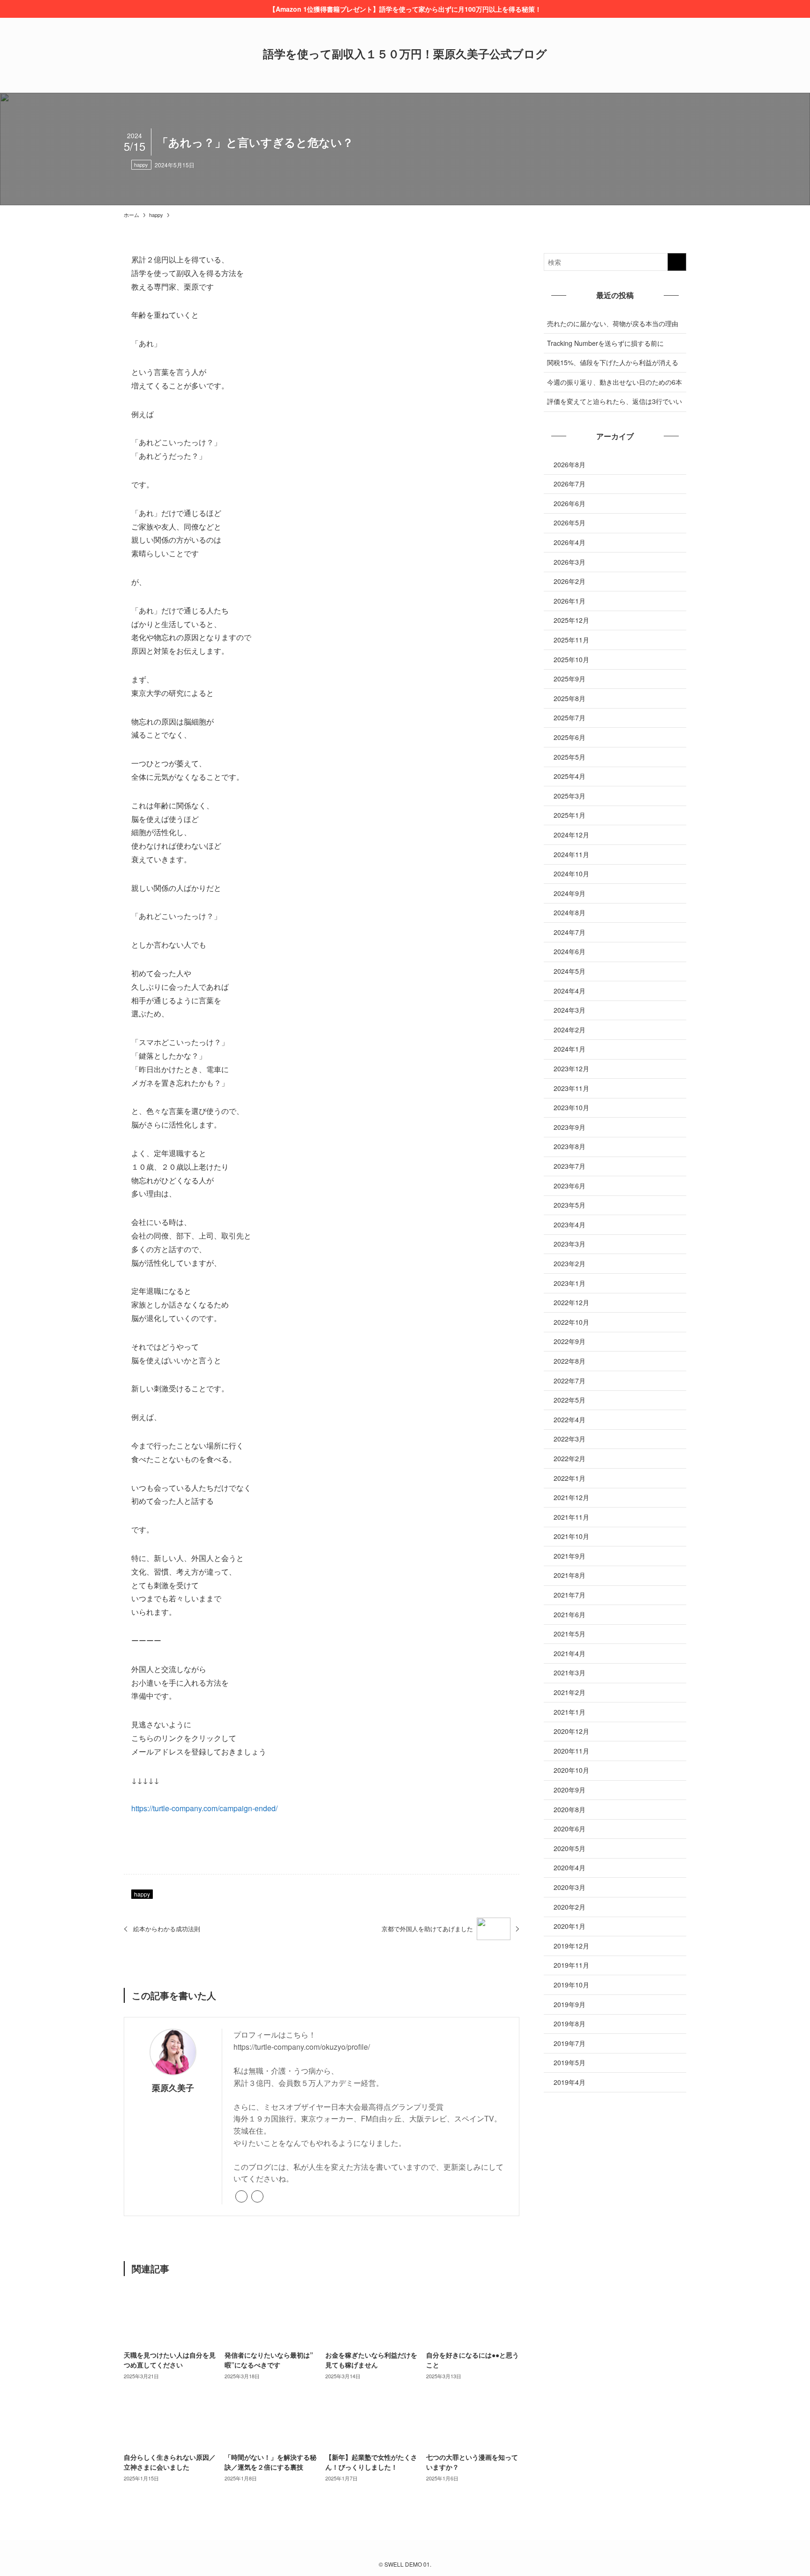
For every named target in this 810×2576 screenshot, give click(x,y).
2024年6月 (570, 951)
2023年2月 (570, 1263)
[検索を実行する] (677, 262)
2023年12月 (571, 1068)
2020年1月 (570, 1926)
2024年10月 (571, 874)
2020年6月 (570, 1829)
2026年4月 (570, 542)
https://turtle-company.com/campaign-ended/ (204, 1808)
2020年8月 (570, 1809)
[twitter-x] (394, 2552)
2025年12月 (571, 620)
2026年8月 (570, 464)
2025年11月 (571, 640)
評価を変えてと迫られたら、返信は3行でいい (615, 401)
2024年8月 (570, 912)
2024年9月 (570, 893)
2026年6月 (570, 503)
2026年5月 (570, 523)
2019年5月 (570, 2062)
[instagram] (405, 2552)
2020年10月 (571, 1770)
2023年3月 (570, 1244)
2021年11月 (571, 1517)
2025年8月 (570, 698)
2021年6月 (570, 1614)
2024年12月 (571, 835)
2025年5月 (570, 757)
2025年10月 (571, 659)
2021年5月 (570, 1634)
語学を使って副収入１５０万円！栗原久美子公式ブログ (405, 53)
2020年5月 (570, 1848)
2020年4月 (570, 1867)
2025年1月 (570, 815)
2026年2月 (570, 581)
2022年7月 (570, 1381)
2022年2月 (570, 1458)
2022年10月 (571, 1322)
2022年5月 (570, 1400)
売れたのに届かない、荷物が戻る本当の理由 (613, 323)
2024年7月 (570, 932)
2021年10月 (571, 1536)
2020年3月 (570, 1887)
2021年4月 (570, 1653)
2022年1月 (570, 1478)
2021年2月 (570, 1692)
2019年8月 (570, 2023)
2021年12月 (571, 1497)
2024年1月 (570, 1049)
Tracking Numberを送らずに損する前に (605, 343)
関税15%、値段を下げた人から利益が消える (613, 362)
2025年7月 (570, 717)
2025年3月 (570, 796)
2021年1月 (570, 1712)
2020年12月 (571, 1731)
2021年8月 (570, 1575)
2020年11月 (571, 1751)
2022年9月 (570, 1341)
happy (141, 164)
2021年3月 (570, 1673)
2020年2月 (570, 1907)
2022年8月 (570, 1361)
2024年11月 (571, 854)
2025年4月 (570, 776)
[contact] (427, 2552)
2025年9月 (570, 679)
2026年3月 (570, 562)
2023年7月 (570, 1166)
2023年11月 (571, 1088)
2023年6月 (570, 1186)
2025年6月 (570, 737)
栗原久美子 (173, 2087)
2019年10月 (571, 1985)
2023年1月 (570, 1283)
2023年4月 (570, 1225)
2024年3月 (570, 1010)
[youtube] (416, 2552)
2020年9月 (570, 1790)
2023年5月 (570, 1205)
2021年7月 (570, 1595)
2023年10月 (571, 1107)
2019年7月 (570, 2043)
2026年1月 (570, 601)
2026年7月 (570, 484)
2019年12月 (571, 1946)
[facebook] (257, 2196)
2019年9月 (570, 2004)
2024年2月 (570, 1030)
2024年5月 (570, 971)
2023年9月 (570, 1127)
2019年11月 (571, 1965)
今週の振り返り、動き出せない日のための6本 (615, 382)
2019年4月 (570, 2082)
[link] (241, 2196)
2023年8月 (570, 1146)
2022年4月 (570, 1419)
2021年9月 (570, 1556)
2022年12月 (571, 1302)
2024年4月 (570, 991)
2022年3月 (570, 1439)
